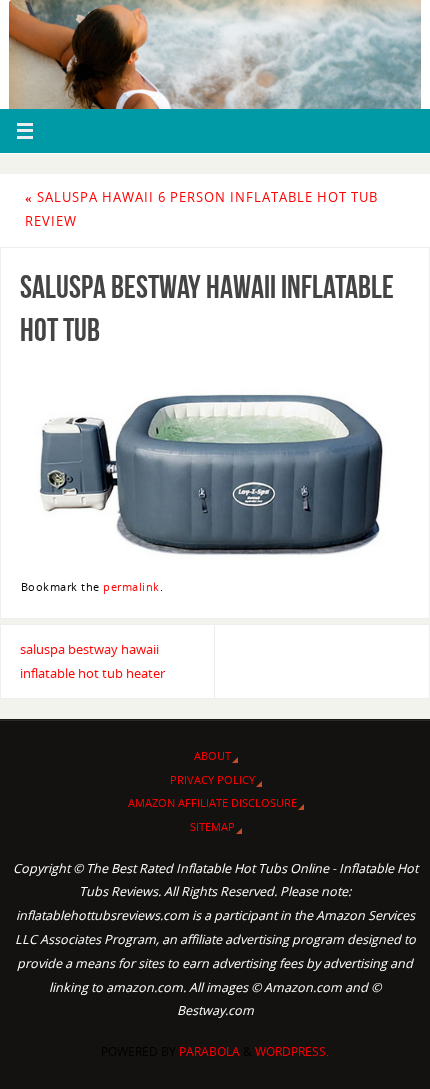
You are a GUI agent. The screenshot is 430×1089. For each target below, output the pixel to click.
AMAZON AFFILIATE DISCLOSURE (212, 802)
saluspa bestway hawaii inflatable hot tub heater (92, 661)
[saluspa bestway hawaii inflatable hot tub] (215, 461)
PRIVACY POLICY (212, 779)
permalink (131, 587)
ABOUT (212, 755)
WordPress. (292, 1051)
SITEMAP (212, 826)
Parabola (209, 1051)
